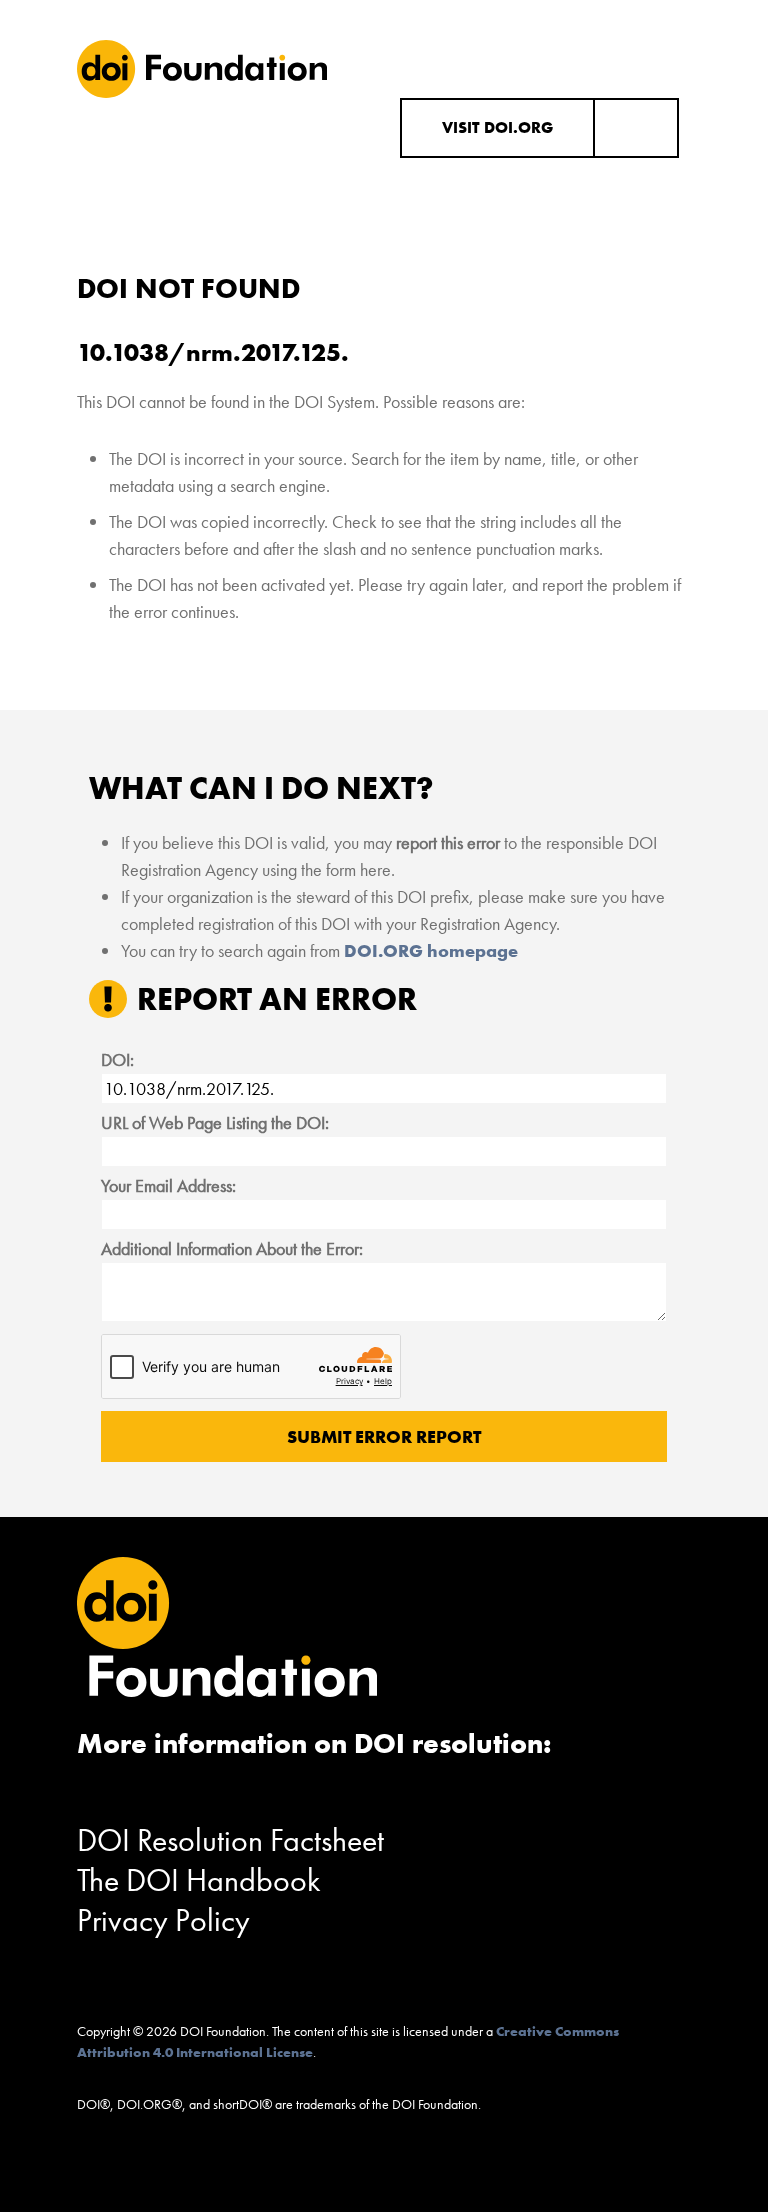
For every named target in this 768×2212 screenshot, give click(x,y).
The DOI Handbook (199, 1880)
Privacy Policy (163, 1920)
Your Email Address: (168, 1185)
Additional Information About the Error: (232, 1248)
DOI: (117, 1059)
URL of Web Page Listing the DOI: (215, 1122)
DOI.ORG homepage (431, 950)
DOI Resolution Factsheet (230, 1840)
